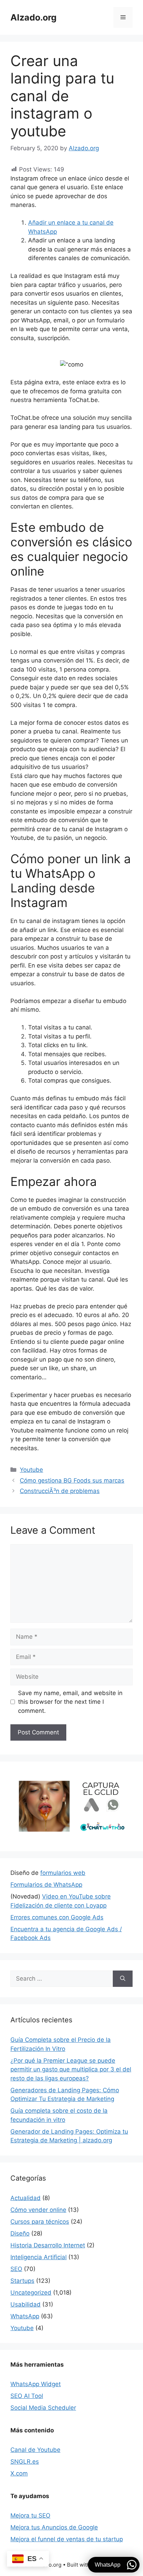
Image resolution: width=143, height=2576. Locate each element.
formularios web (63, 1873)
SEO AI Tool (27, 2396)
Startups (22, 2281)
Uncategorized (31, 2293)
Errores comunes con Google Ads (57, 1917)
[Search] (123, 1979)
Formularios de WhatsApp (46, 1885)
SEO (16, 2269)
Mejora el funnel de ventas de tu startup (67, 2539)
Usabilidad (26, 2304)
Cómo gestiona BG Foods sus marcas (72, 1480)
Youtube (31, 1470)
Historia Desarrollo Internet (48, 2245)
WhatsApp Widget (36, 2384)
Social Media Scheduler (43, 2408)
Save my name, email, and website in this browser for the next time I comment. (70, 1702)
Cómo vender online (38, 2210)
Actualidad (26, 2198)
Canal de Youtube (35, 2450)
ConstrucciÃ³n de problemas (60, 1491)
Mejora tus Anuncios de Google (54, 2527)
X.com (19, 2473)
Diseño (20, 2233)
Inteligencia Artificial (39, 2257)
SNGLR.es (25, 2462)
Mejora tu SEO (30, 2515)
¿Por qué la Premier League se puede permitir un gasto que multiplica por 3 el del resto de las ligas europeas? (71, 2069)
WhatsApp (25, 2316)
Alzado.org (33, 17)
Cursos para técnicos (40, 2222)
